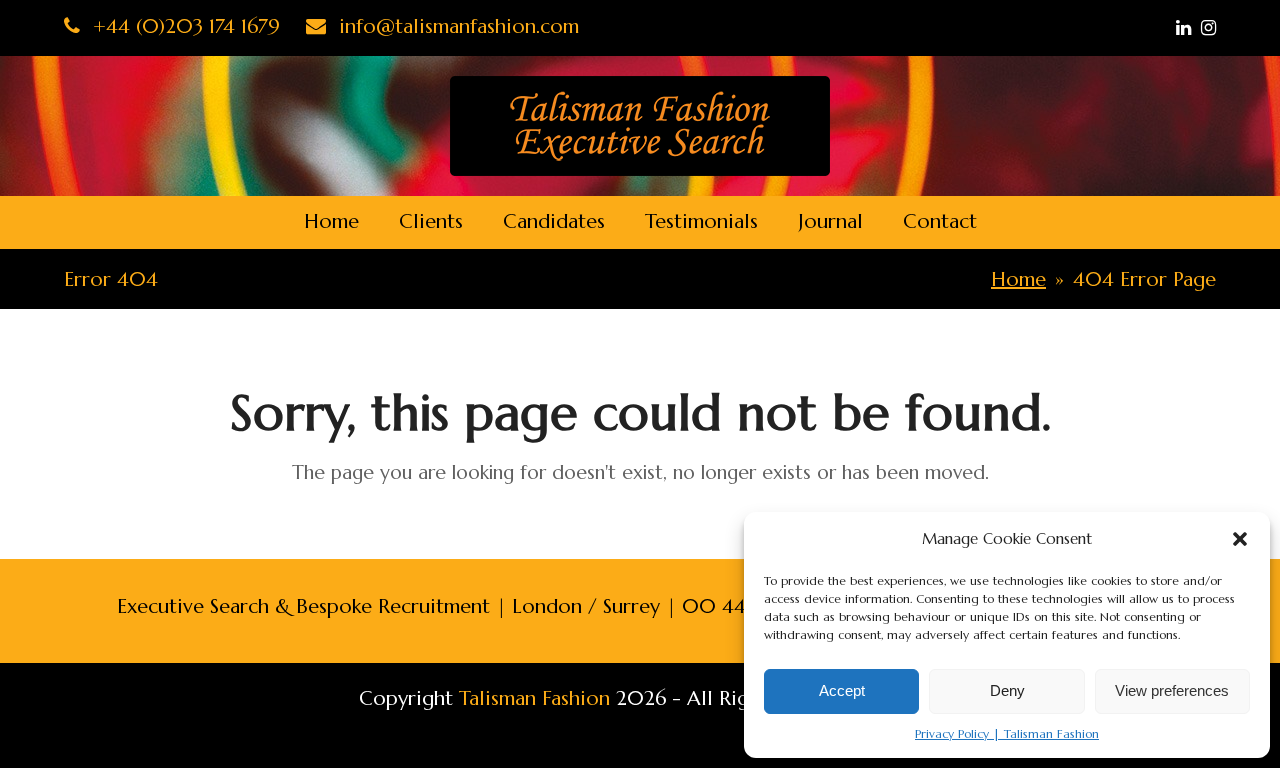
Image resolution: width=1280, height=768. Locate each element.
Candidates (554, 221)
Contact (940, 221)
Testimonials (701, 221)
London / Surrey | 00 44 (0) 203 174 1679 (707, 606)
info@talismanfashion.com (456, 26)
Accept (842, 690)
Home (331, 221)
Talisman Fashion (534, 698)
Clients (431, 221)
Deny (1007, 690)
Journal (830, 221)
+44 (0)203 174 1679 (183, 26)
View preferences (1172, 690)
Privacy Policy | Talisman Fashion (1007, 733)
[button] (1240, 539)
